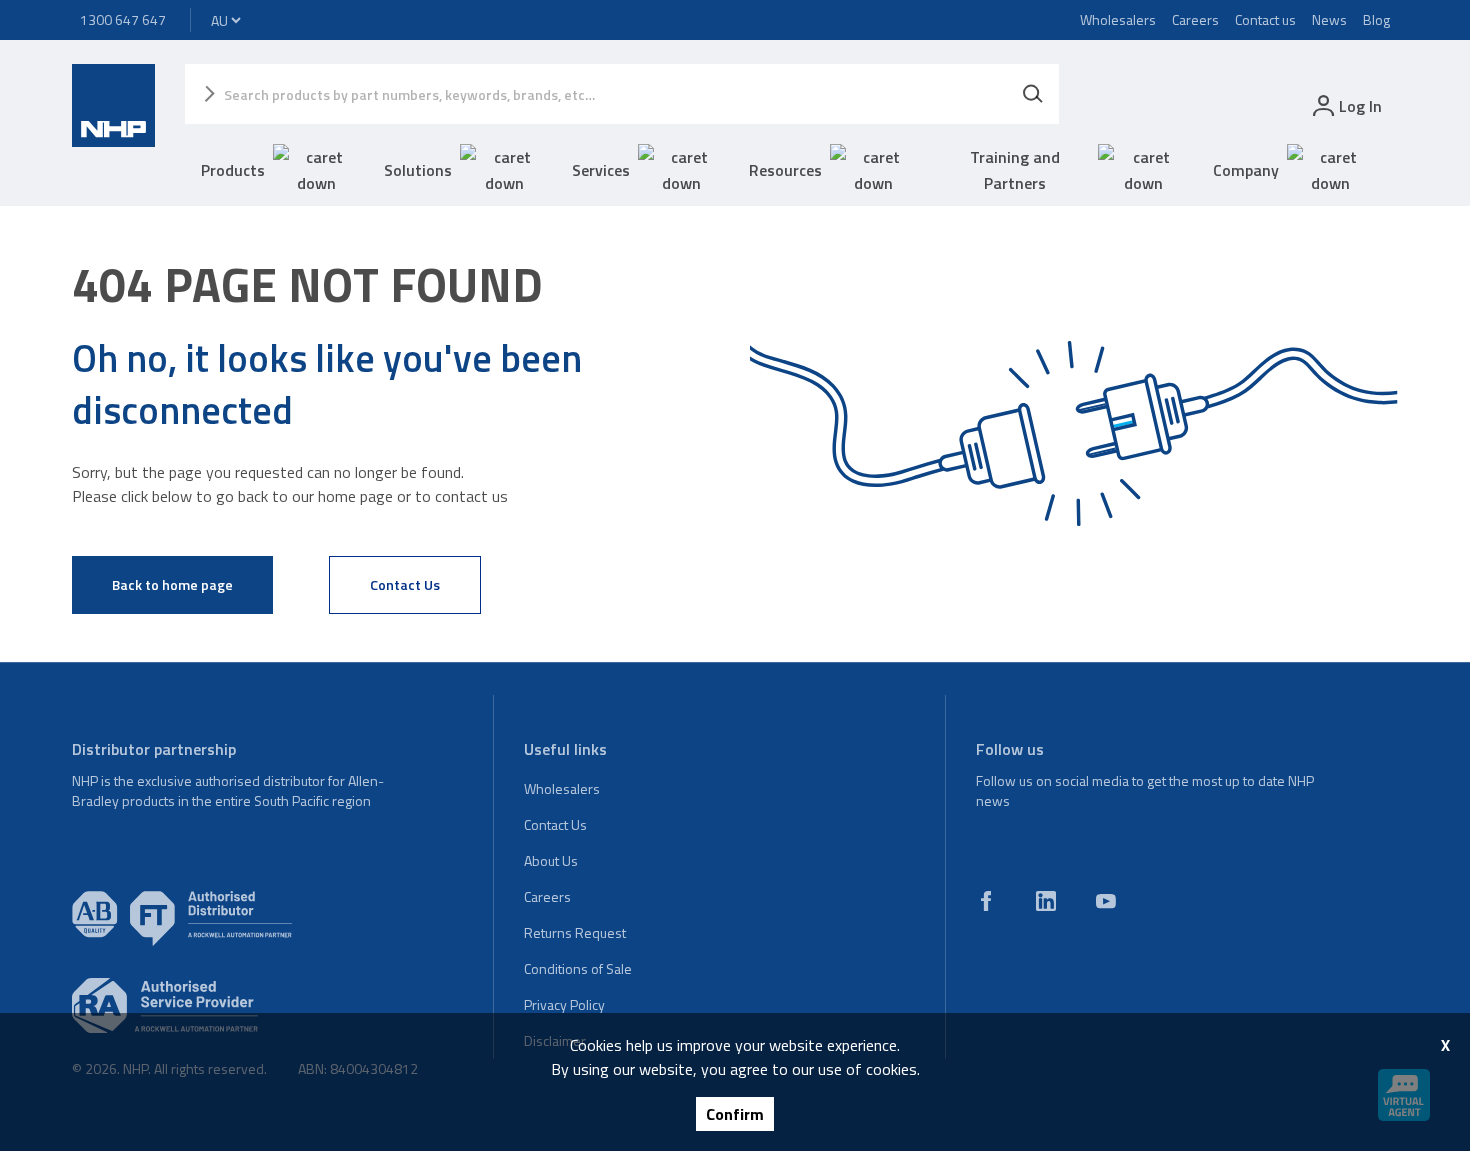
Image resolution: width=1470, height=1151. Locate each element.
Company (1246, 170)
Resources (785, 170)
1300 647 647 (123, 19)
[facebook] (986, 901)
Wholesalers (1118, 19)
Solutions (418, 170)
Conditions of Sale (578, 968)
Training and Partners (1015, 170)
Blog (1376, 19)
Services (601, 170)
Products (233, 170)
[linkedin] (1046, 901)
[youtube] (1106, 901)
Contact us (1265, 19)
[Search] (1033, 94)
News (1329, 19)
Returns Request (575, 932)
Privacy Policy (564, 1004)
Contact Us (405, 584)
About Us (551, 860)
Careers (1195, 19)
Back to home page (172, 584)
